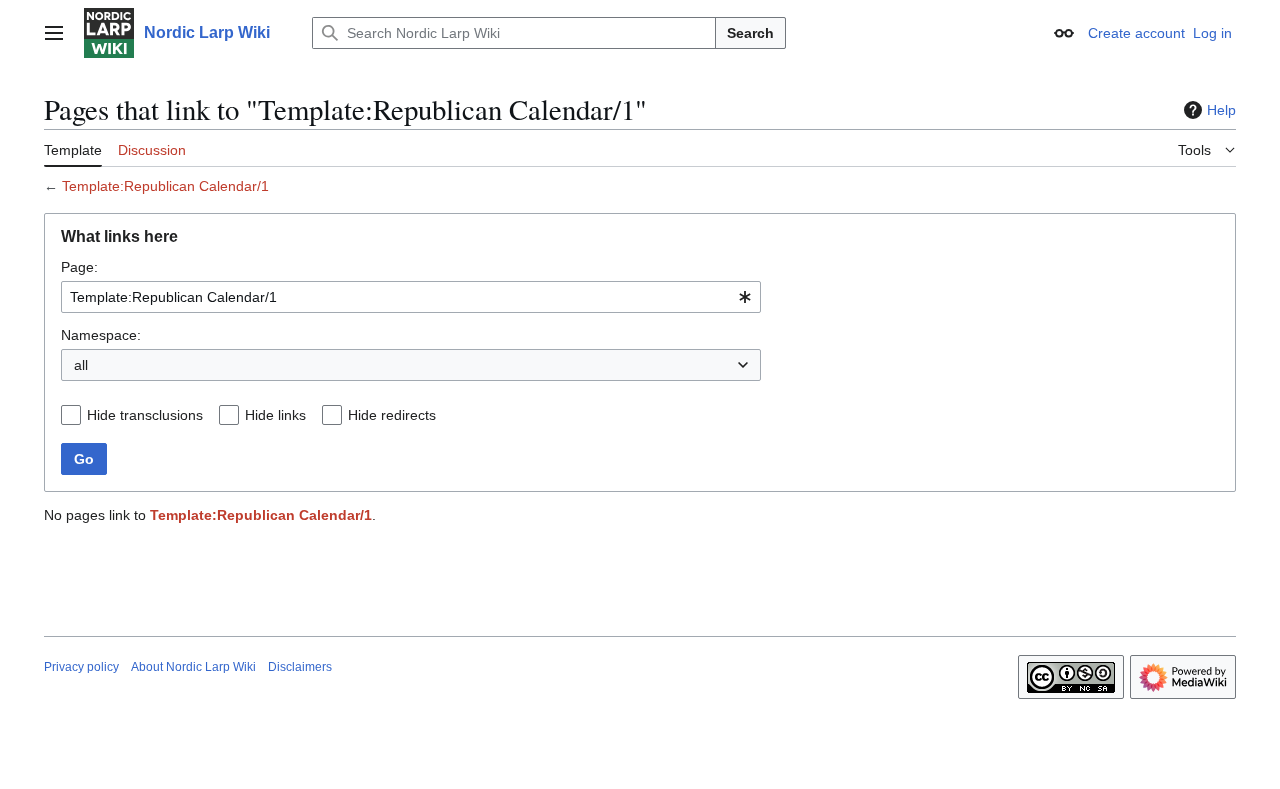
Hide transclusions (145, 415)
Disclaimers (300, 667)
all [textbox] (81, 365)
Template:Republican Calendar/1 (165, 186)
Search (750, 33)
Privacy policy (81, 667)
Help (1221, 110)
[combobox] (411, 297)
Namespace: (101, 335)
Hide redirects (392, 415)
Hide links (275, 415)
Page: (79, 267)
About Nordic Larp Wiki (193, 667)
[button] (54, 33)
